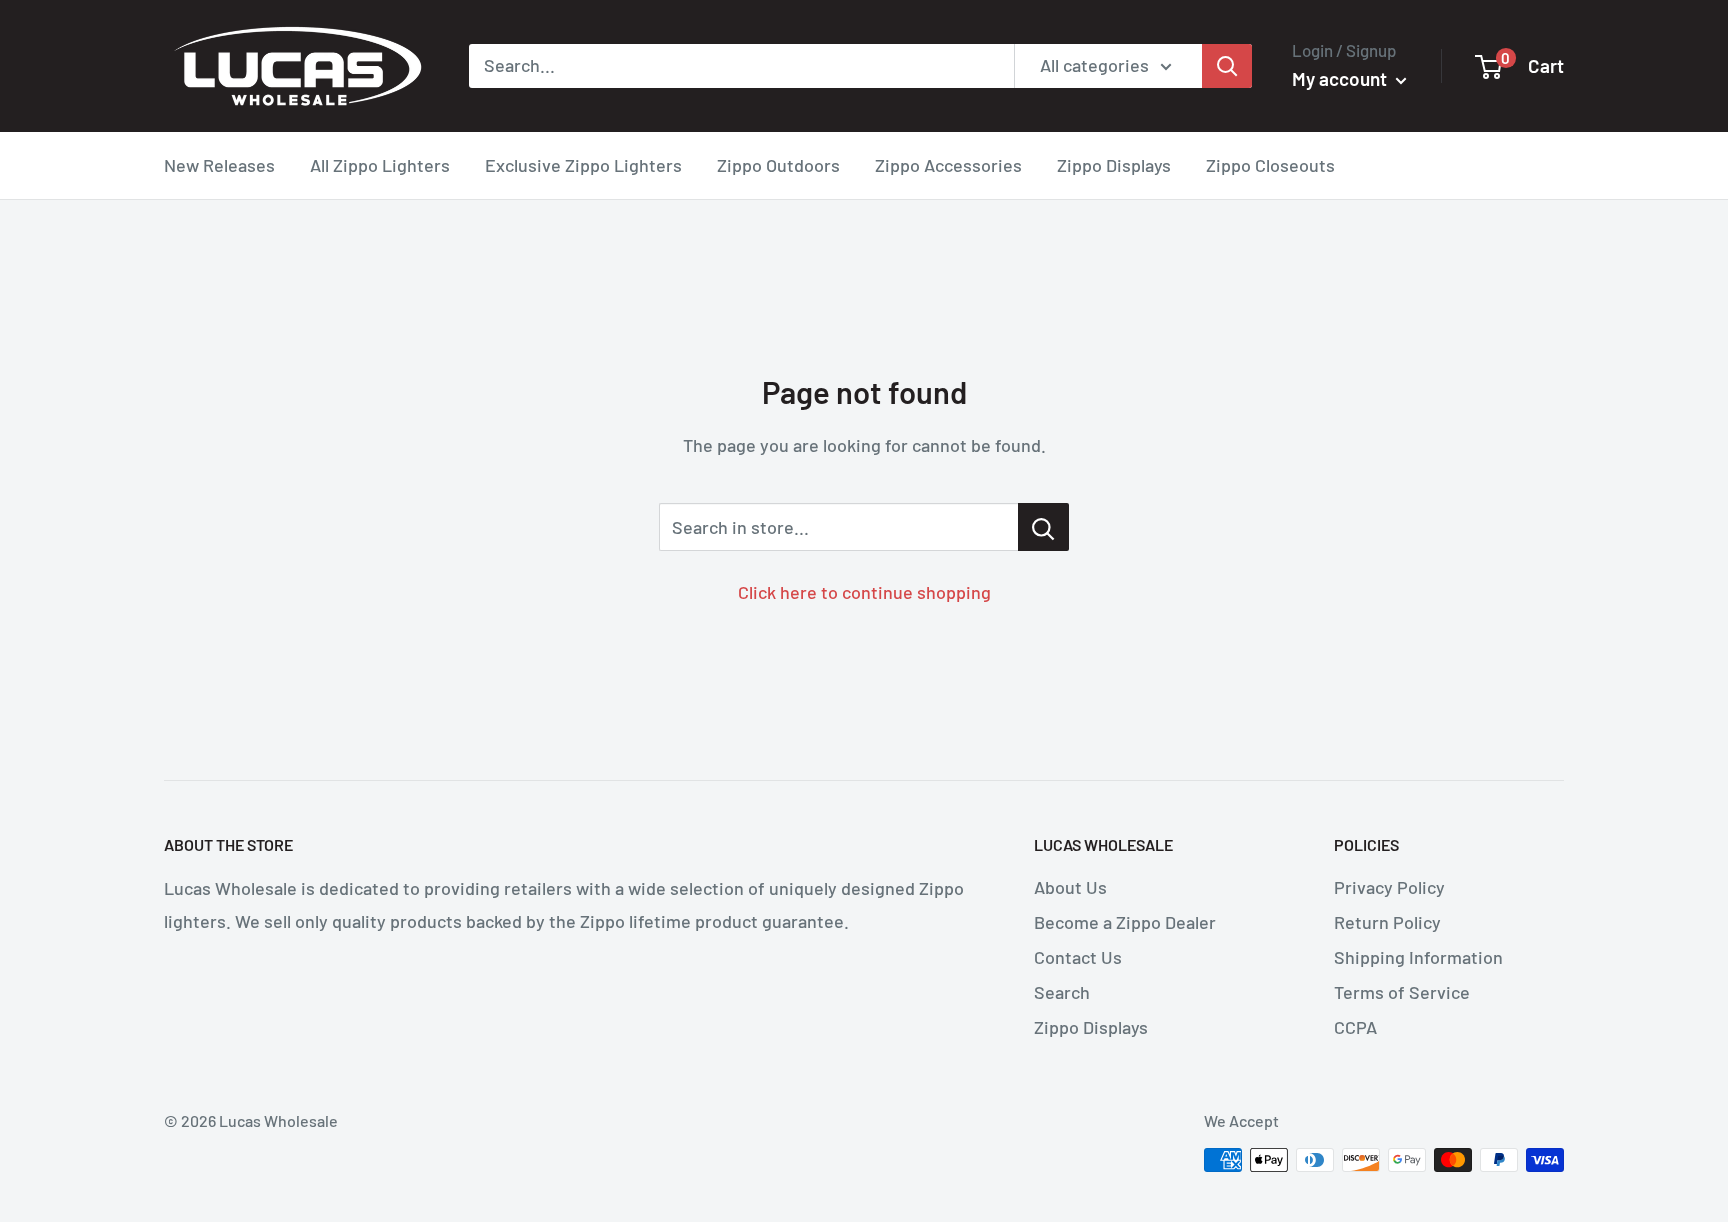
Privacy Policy (1389, 887)
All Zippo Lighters (380, 165)
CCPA (1355, 1027)
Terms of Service (1402, 992)
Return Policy (1387, 922)
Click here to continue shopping (864, 592)
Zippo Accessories (948, 165)
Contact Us (1078, 957)
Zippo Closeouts (1270, 165)
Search (1062, 992)
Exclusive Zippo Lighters (583, 165)
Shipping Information (1418, 957)
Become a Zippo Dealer (1125, 922)
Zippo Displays (1114, 165)
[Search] (1227, 66)
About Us (1070, 887)
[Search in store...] (1043, 527)
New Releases (219, 165)
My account (1341, 78)
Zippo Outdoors (778, 165)
